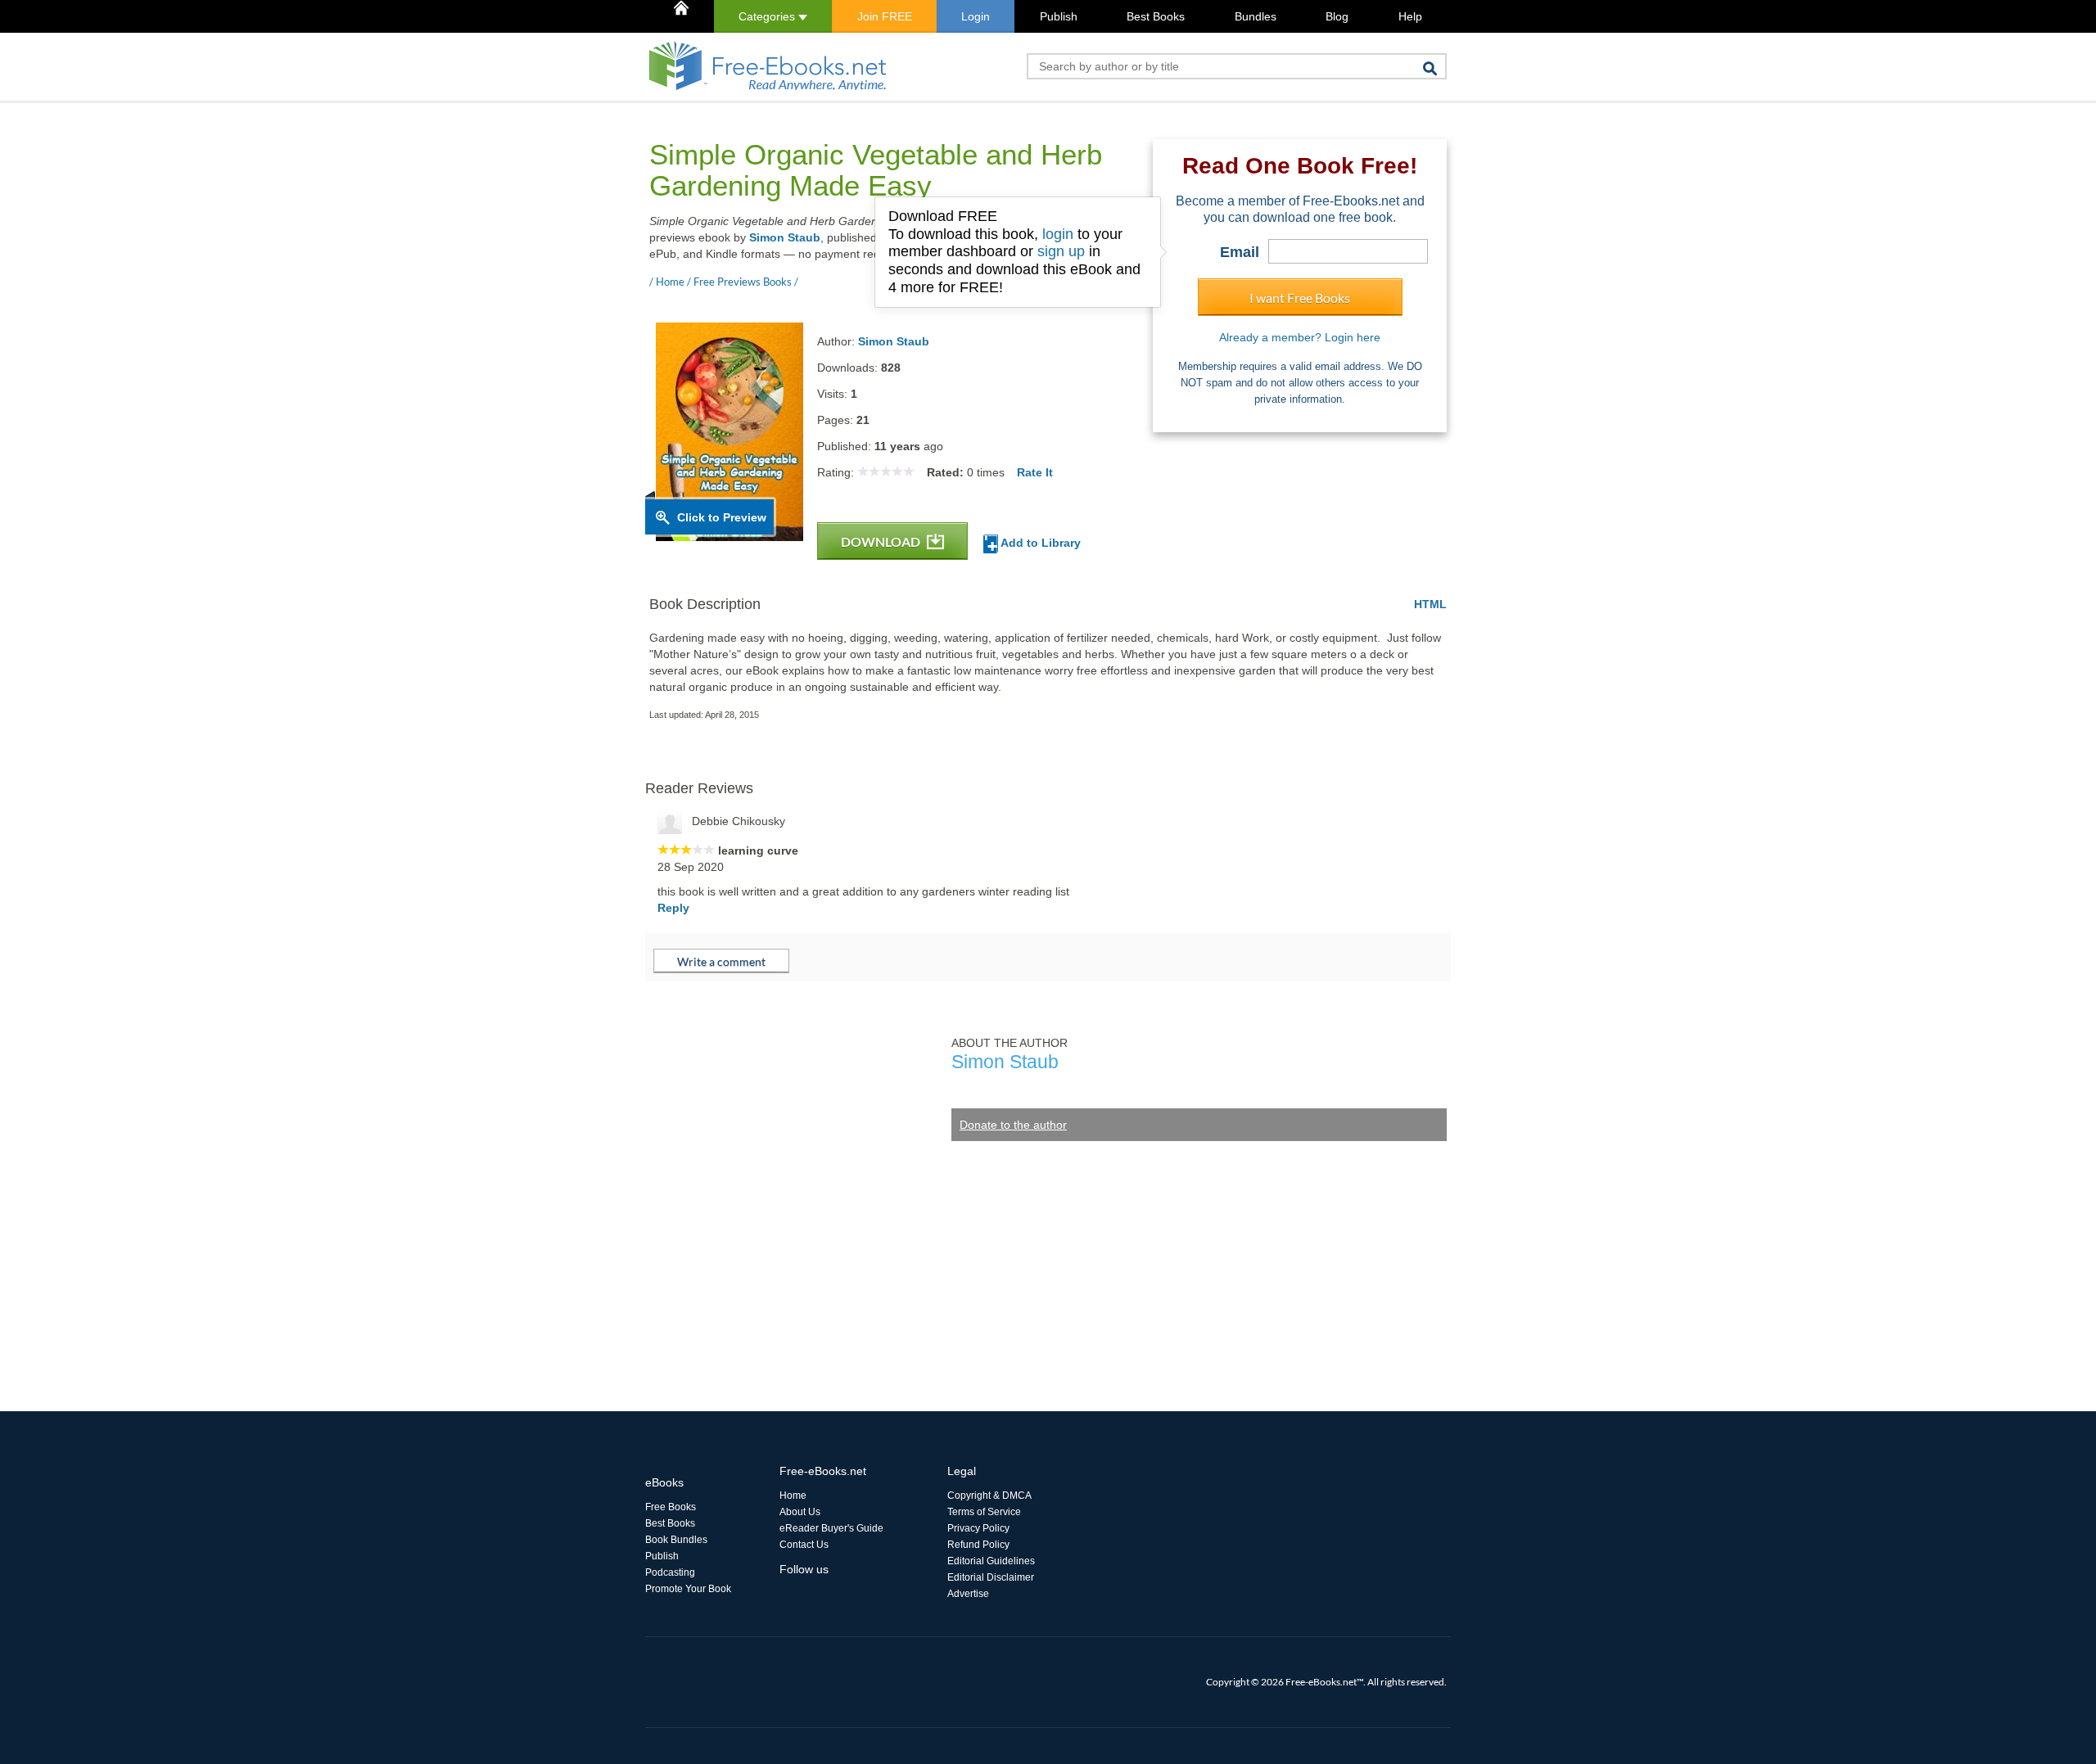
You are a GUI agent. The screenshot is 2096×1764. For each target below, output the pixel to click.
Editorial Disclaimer (991, 1577)
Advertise (968, 1594)
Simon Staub (785, 237)
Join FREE (885, 16)
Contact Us (804, 1545)
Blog (1337, 16)
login (1058, 234)
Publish (1059, 16)
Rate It (1035, 472)
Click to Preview (722, 517)
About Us (800, 1512)
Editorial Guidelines (991, 1561)
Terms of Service (984, 1512)
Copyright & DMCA (989, 1496)
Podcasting (670, 1572)
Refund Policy (978, 1545)
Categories (768, 16)
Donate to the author (1013, 1125)
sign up (1061, 251)
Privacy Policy (978, 1528)
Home (793, 1496)
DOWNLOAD (882, 541)
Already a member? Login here (1300, 337)
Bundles (1256, 16)
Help (1410, 16)
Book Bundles (676, 1540)
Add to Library (1039, 543)
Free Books (671, 1507)
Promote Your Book (688, 1589)
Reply (673, 908)
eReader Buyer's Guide (831, 1528)
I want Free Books (1300, 298)
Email (1240, 252)
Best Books (1156, 16)
